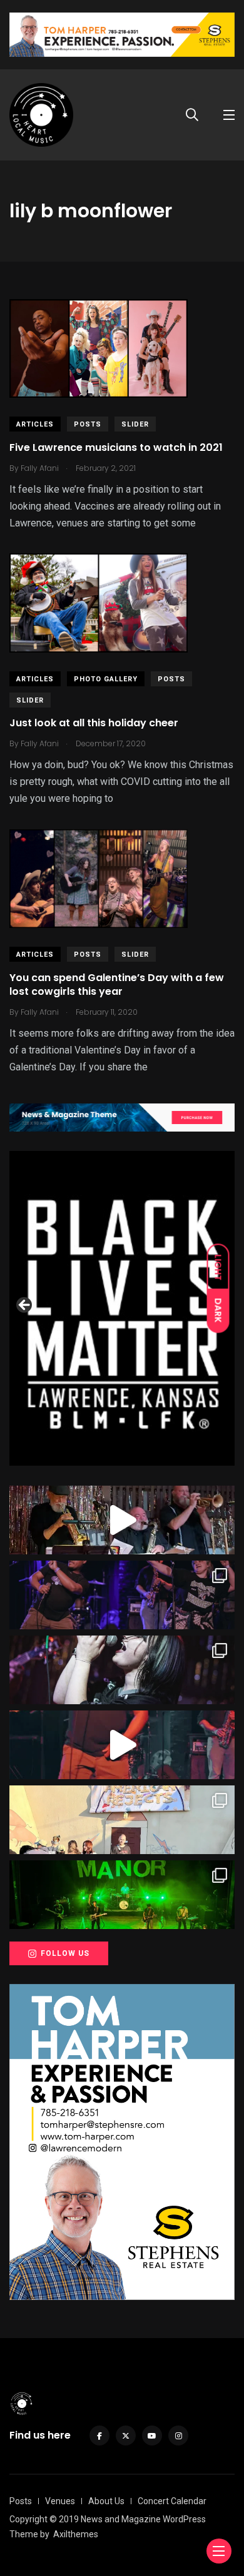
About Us (106, 2501)
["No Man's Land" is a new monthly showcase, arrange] (122, 1670)
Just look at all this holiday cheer (94, 723)
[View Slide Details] (122, 1308)
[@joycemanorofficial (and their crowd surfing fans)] (122, 1895)
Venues (60, 2501)
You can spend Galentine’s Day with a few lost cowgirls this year (117, 985)
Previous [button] (25, 1306)
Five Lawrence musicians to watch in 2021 (116, 447)
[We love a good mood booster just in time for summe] (122, 1595)
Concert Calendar (172, 2501)
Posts (88, 424)
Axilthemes (76, 2534)
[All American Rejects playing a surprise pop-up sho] (122, 1820)
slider (135, 424)
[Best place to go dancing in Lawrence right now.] (122, 1520)
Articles (35, 424)
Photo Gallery (106, 679)
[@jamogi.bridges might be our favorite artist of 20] (122, 1745)
